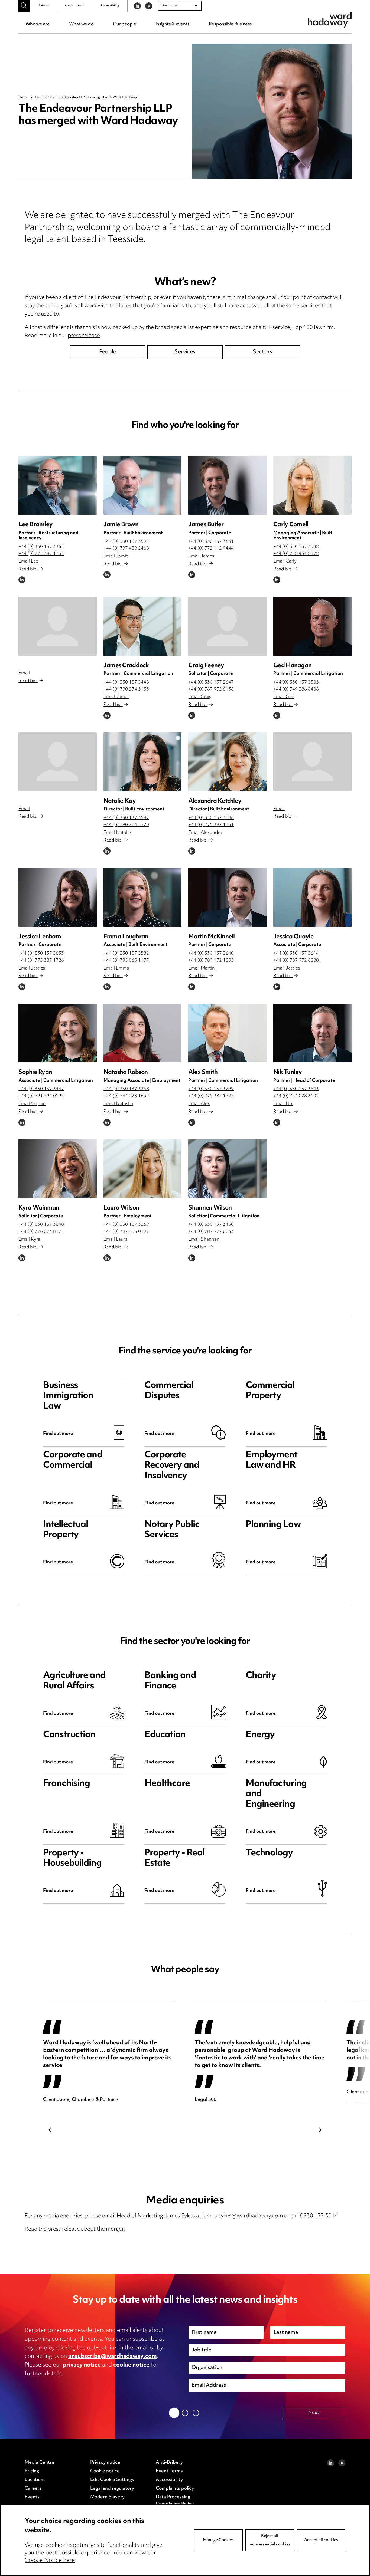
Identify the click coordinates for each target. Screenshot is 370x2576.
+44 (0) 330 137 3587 (126, 818)
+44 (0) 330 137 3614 (296, 954)
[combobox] (180, 6)
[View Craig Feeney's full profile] (227, 626)
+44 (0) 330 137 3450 (211, 1225)
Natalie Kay (120, 801)
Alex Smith (203, 1072)
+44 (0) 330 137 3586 (211, 818)
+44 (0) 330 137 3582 (126, 954)
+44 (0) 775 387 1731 (211, 825)
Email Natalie (117, 833)
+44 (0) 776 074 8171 (41, 1232)
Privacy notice (105, 2463)
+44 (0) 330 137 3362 (41, 547)
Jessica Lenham (40, 937)
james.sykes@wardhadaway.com (243, 2216)
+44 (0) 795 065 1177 (126, 961)
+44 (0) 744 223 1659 (126, 1096)
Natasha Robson (126, 1072)
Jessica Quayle (293, 937)
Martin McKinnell (211, 937)
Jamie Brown (121, 525)
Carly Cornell (291, 525)
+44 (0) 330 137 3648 (41, 1225)
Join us (43, 6)
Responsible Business (230, 24)
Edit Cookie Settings (112, 2480)
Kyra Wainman (39, 1208)
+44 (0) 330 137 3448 (126, 682)
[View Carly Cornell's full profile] (312, 485)
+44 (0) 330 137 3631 (211, 542)
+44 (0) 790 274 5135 (126, 689)
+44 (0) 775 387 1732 (41, 554)
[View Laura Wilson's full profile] (143, 1169)
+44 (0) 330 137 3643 (296, 1089)
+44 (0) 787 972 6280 (296, 961)
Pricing (32, 2471)
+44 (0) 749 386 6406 (296, 689)
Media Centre (40, 2463)
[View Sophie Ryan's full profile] (58, 1033)
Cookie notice (105, 2471)
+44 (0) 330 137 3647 (211, 682)
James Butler (206, 525)
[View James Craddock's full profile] (143, 626)
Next (320, 2130)
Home (23, 97)
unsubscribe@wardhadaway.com (113, 2357)
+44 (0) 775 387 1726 (41, 961)
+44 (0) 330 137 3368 (126, 1089)
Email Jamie (116, 556)
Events (32, 2497)
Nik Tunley (288, 1072)
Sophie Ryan (35, 1072)
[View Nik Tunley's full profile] (312, 1033)
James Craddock (126, 666)
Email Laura (116, 1240)
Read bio (28, 569)
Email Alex (199, 1104)
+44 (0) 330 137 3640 (211, 954)
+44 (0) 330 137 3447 (41, 1089)
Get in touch (75, 6)
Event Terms (169, 2471)
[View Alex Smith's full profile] (227, 1033)
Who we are (38, 24)
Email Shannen (204, 1240)
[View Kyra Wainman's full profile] (58, 1169)
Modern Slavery (107, 2497)
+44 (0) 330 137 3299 (211, 1089)
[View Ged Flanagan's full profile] (312, 626)
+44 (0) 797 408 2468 (126, 548)
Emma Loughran (126, 937)
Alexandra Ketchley (215, 801)
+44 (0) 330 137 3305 (296, 682)
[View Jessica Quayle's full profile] (312, 897)
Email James (201, 556)
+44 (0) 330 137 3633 (41, 954)
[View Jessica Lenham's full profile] (58, 897)
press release (84, 336)
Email (24, 673)
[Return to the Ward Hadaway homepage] (330, 20)
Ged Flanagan (292, 666)
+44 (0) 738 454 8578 (296, 554)
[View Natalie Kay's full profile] (143, 762)
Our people (124, 24)
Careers (33, 2489)
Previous (50, 2130)
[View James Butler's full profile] (227, 485)
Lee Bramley (35, 525)
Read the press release (52, 2230)
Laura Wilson (121, 1208)
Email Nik (283, 1104)
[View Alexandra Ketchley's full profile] (227, 762)
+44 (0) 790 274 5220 (126, 825)
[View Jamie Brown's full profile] (143, 485)
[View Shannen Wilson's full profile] (227, 1169)
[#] (24, 6)
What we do (81, 24)
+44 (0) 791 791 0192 (41, 1096)
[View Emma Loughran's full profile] (143, 897)
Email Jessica (32, 968)
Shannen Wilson (210, 1208)
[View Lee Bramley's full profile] (58, 485)
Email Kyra (29, 1240)
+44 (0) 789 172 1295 (211, 961)
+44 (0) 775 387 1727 (211, 1096)
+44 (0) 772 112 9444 (211, 548)
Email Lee (28, 561)
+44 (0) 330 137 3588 (296, 547)
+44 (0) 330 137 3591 (126, 542)
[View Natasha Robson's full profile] (143, 1033)
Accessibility (110, 6)
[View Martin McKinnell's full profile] (227, 897)
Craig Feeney (206, 666)
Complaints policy (175, 2489)
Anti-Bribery (169, 2463)
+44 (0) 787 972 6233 (211, 1232)
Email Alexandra (205, 833)
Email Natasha (118, 1104)
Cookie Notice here (50, 2561)
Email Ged (284, 697)
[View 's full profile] (58, 626)
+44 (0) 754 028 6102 (296, 1096)
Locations (35, 2480)
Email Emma (116, 968)
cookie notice (131, 2365)
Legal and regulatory (112, 2489)
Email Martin (202, 968)
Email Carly (285, 561)
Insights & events (172, 24)
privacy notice (82, 2365)
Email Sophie (32, 1104)
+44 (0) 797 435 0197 (126, 1232)
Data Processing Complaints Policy (175, 2501)
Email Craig (200, 697)
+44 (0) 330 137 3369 (126, 1225)
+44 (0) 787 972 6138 (211, 689)
